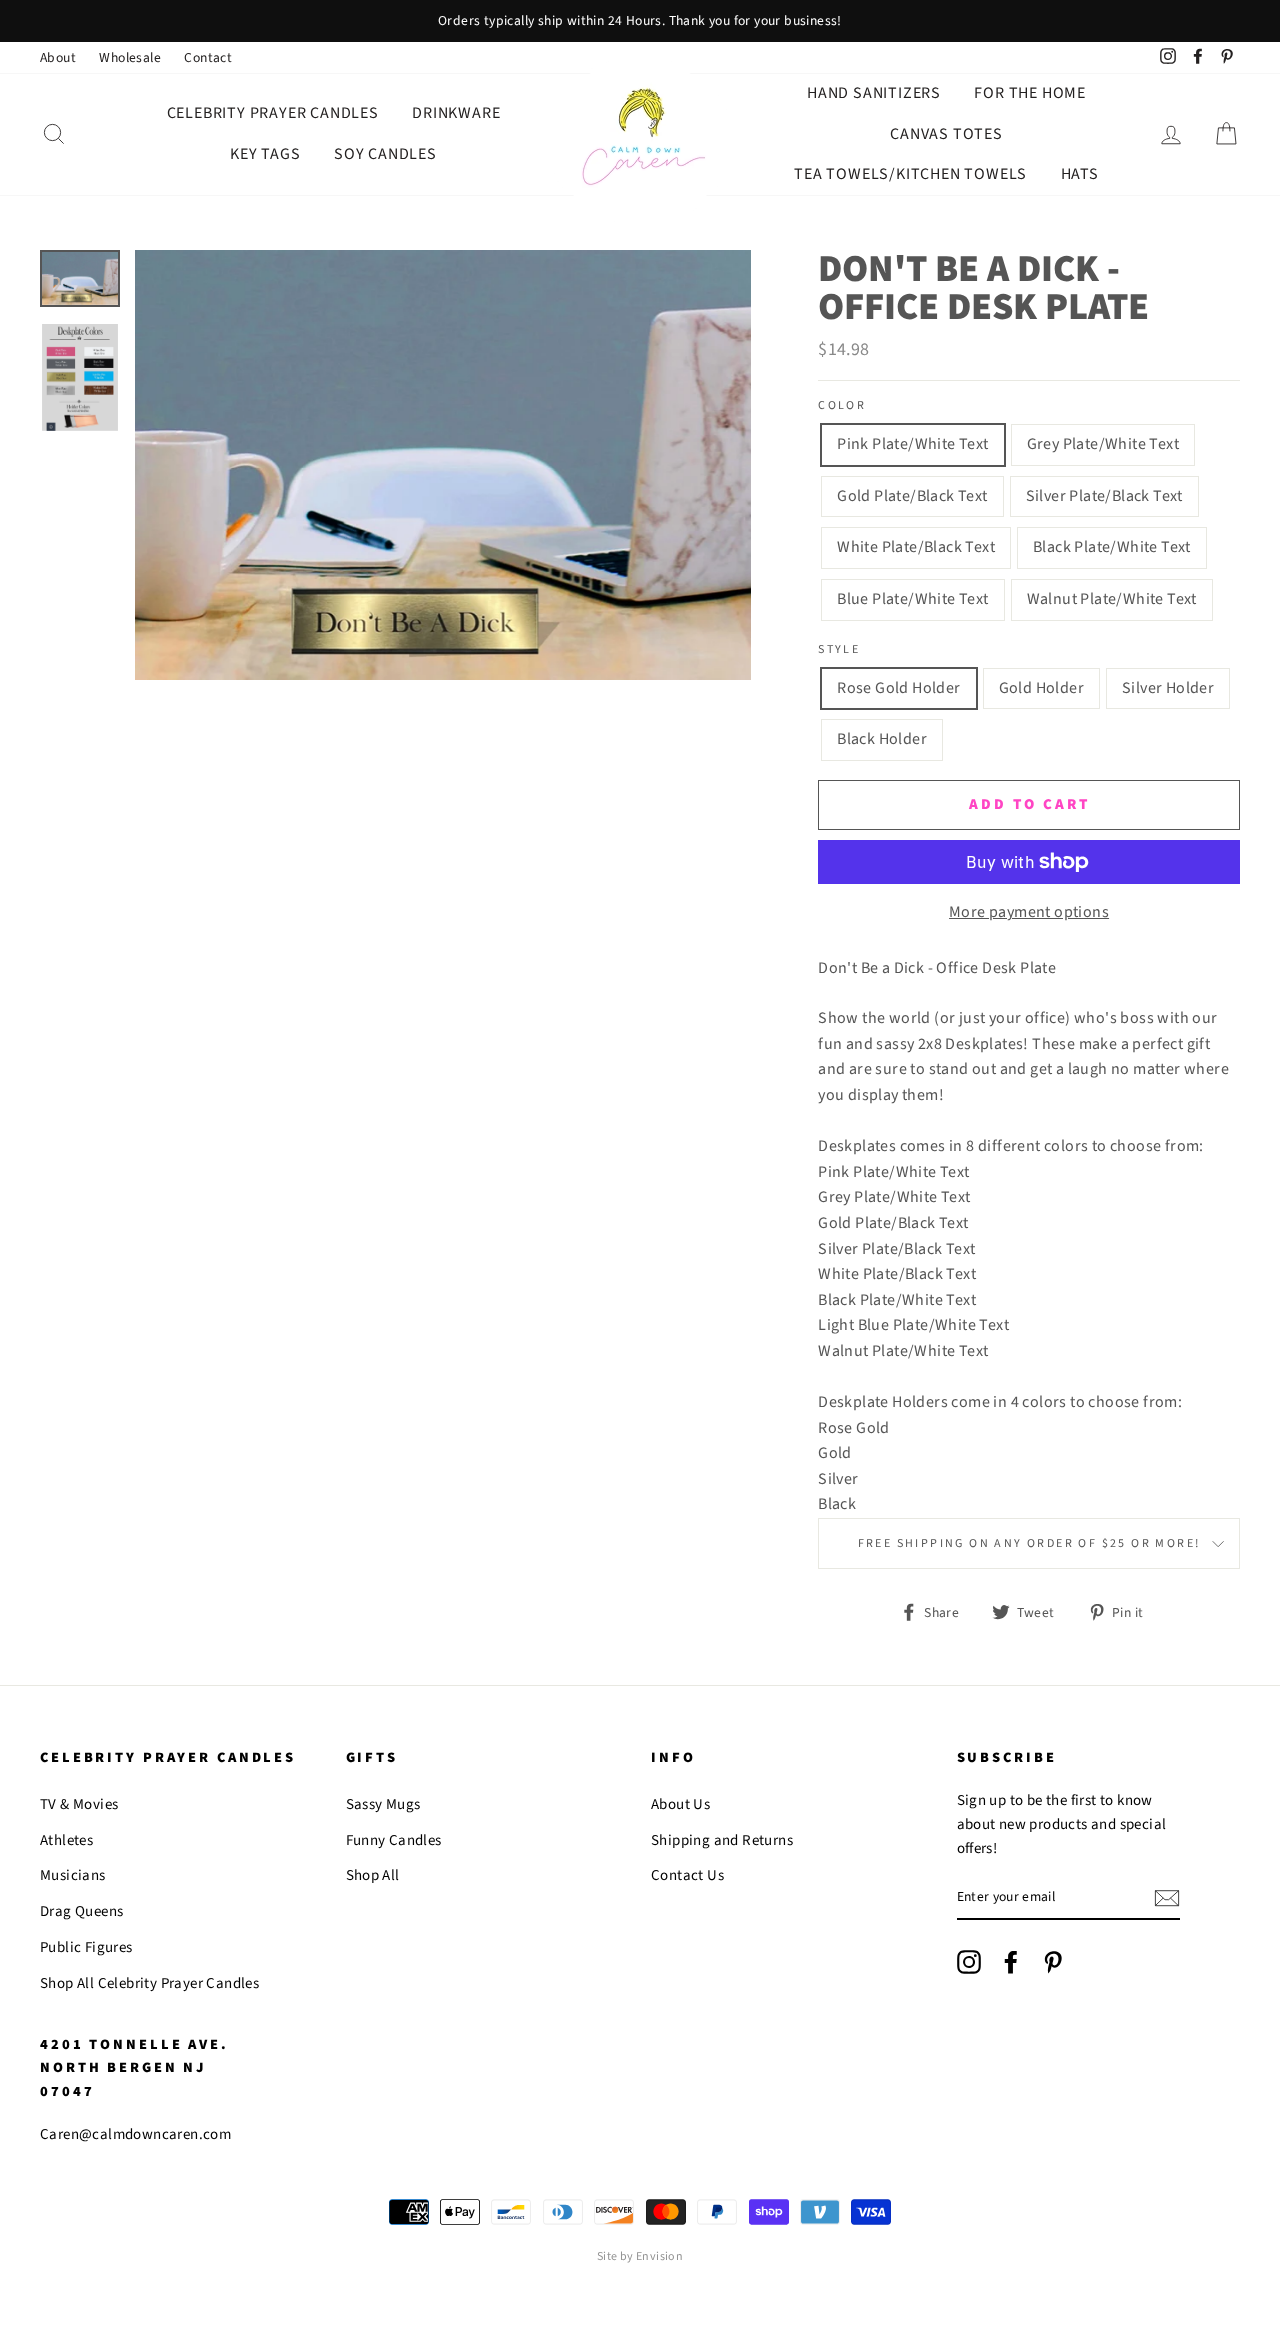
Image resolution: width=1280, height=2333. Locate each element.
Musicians (73, 1875)
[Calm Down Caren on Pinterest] (1053, 1962)
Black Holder (882, 739)
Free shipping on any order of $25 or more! (1029, 1543)
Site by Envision (640, 2256)
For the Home (1030, 93)
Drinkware (456, 113)
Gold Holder (1041, 688)
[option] (640, 21)
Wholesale (130, 57)
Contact (208, 57)
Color (842, 405)
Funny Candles (394, 1840)
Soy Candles (385, 154)
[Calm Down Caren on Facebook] (1011, 1962)
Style (839, 649)
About (58, 57)
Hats (1080, 174)
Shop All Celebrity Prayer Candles (149, 1983)
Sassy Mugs (383, 1804)
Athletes (66, 1840)
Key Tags (265, 154)
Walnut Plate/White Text (1112, 599)
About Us (680, 1804)
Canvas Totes (946, 134)
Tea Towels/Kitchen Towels (910, 174)
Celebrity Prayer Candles (273, 113)
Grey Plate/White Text (1103, 444)
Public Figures (86, 1947)
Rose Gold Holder (898, 688)
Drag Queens (81, 1911)
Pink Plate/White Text (912, 444)
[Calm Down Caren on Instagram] (969, 1962)
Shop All (373, 1875)
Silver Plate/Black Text (1104, 496)
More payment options (1029, 912)
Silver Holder (1168, 688)
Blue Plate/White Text (912, 599)
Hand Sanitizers (874, 93)
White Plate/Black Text (916, 547)
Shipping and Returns (722, 1840)
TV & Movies (79, 1804)
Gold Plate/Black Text (912, 496)
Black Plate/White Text (1112, 547)
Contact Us (687, 1875)
